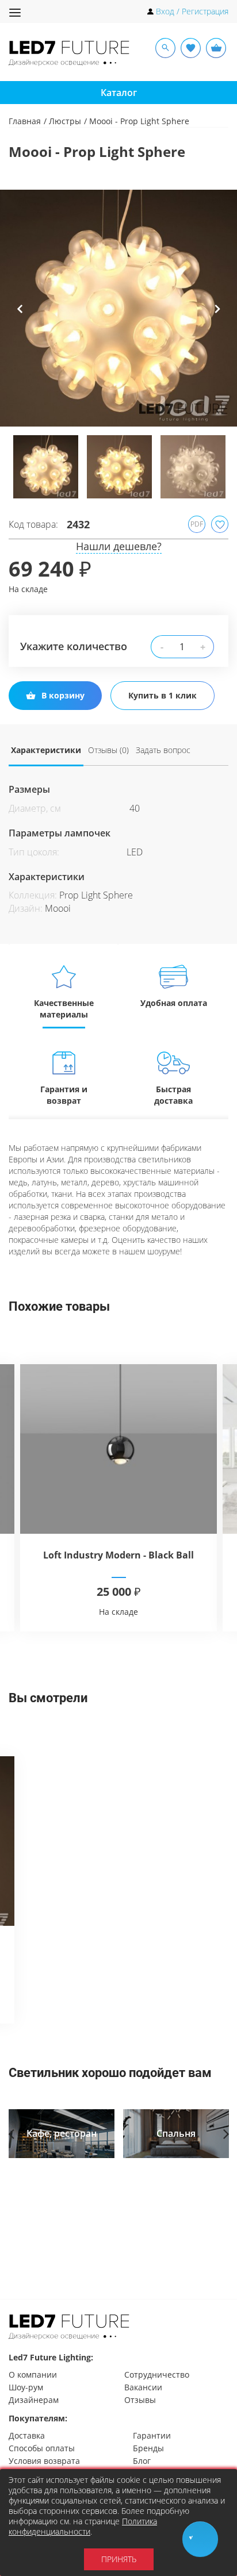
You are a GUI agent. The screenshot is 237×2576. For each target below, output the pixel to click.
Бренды (148, 2448)
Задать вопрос (163, 750)
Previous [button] (20, 317)
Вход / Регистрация (192, 11)
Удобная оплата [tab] (174, 1003)
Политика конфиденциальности (83, 2526)
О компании (33, 2375)
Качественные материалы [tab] (64, 1009)
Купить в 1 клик (163, 695)
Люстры (65, 121)
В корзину (63, 695)
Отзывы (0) (108, 750)
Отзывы (140, 2400)
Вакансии (143, 2387)
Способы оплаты (42, 2448)
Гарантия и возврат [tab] (64, 1095)
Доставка (27, 2435)
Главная (25, 121)
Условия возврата (44, 2461)
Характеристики (46, 750)
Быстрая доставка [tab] (173, 1095)
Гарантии (152, 2435)
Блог (142, 2461)
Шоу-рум (26, 2387)
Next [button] (217, 317)
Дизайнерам (34, 2400)
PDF (197, 524)
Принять (119, 2559)
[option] (118, 308)
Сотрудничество (157, 2375)
